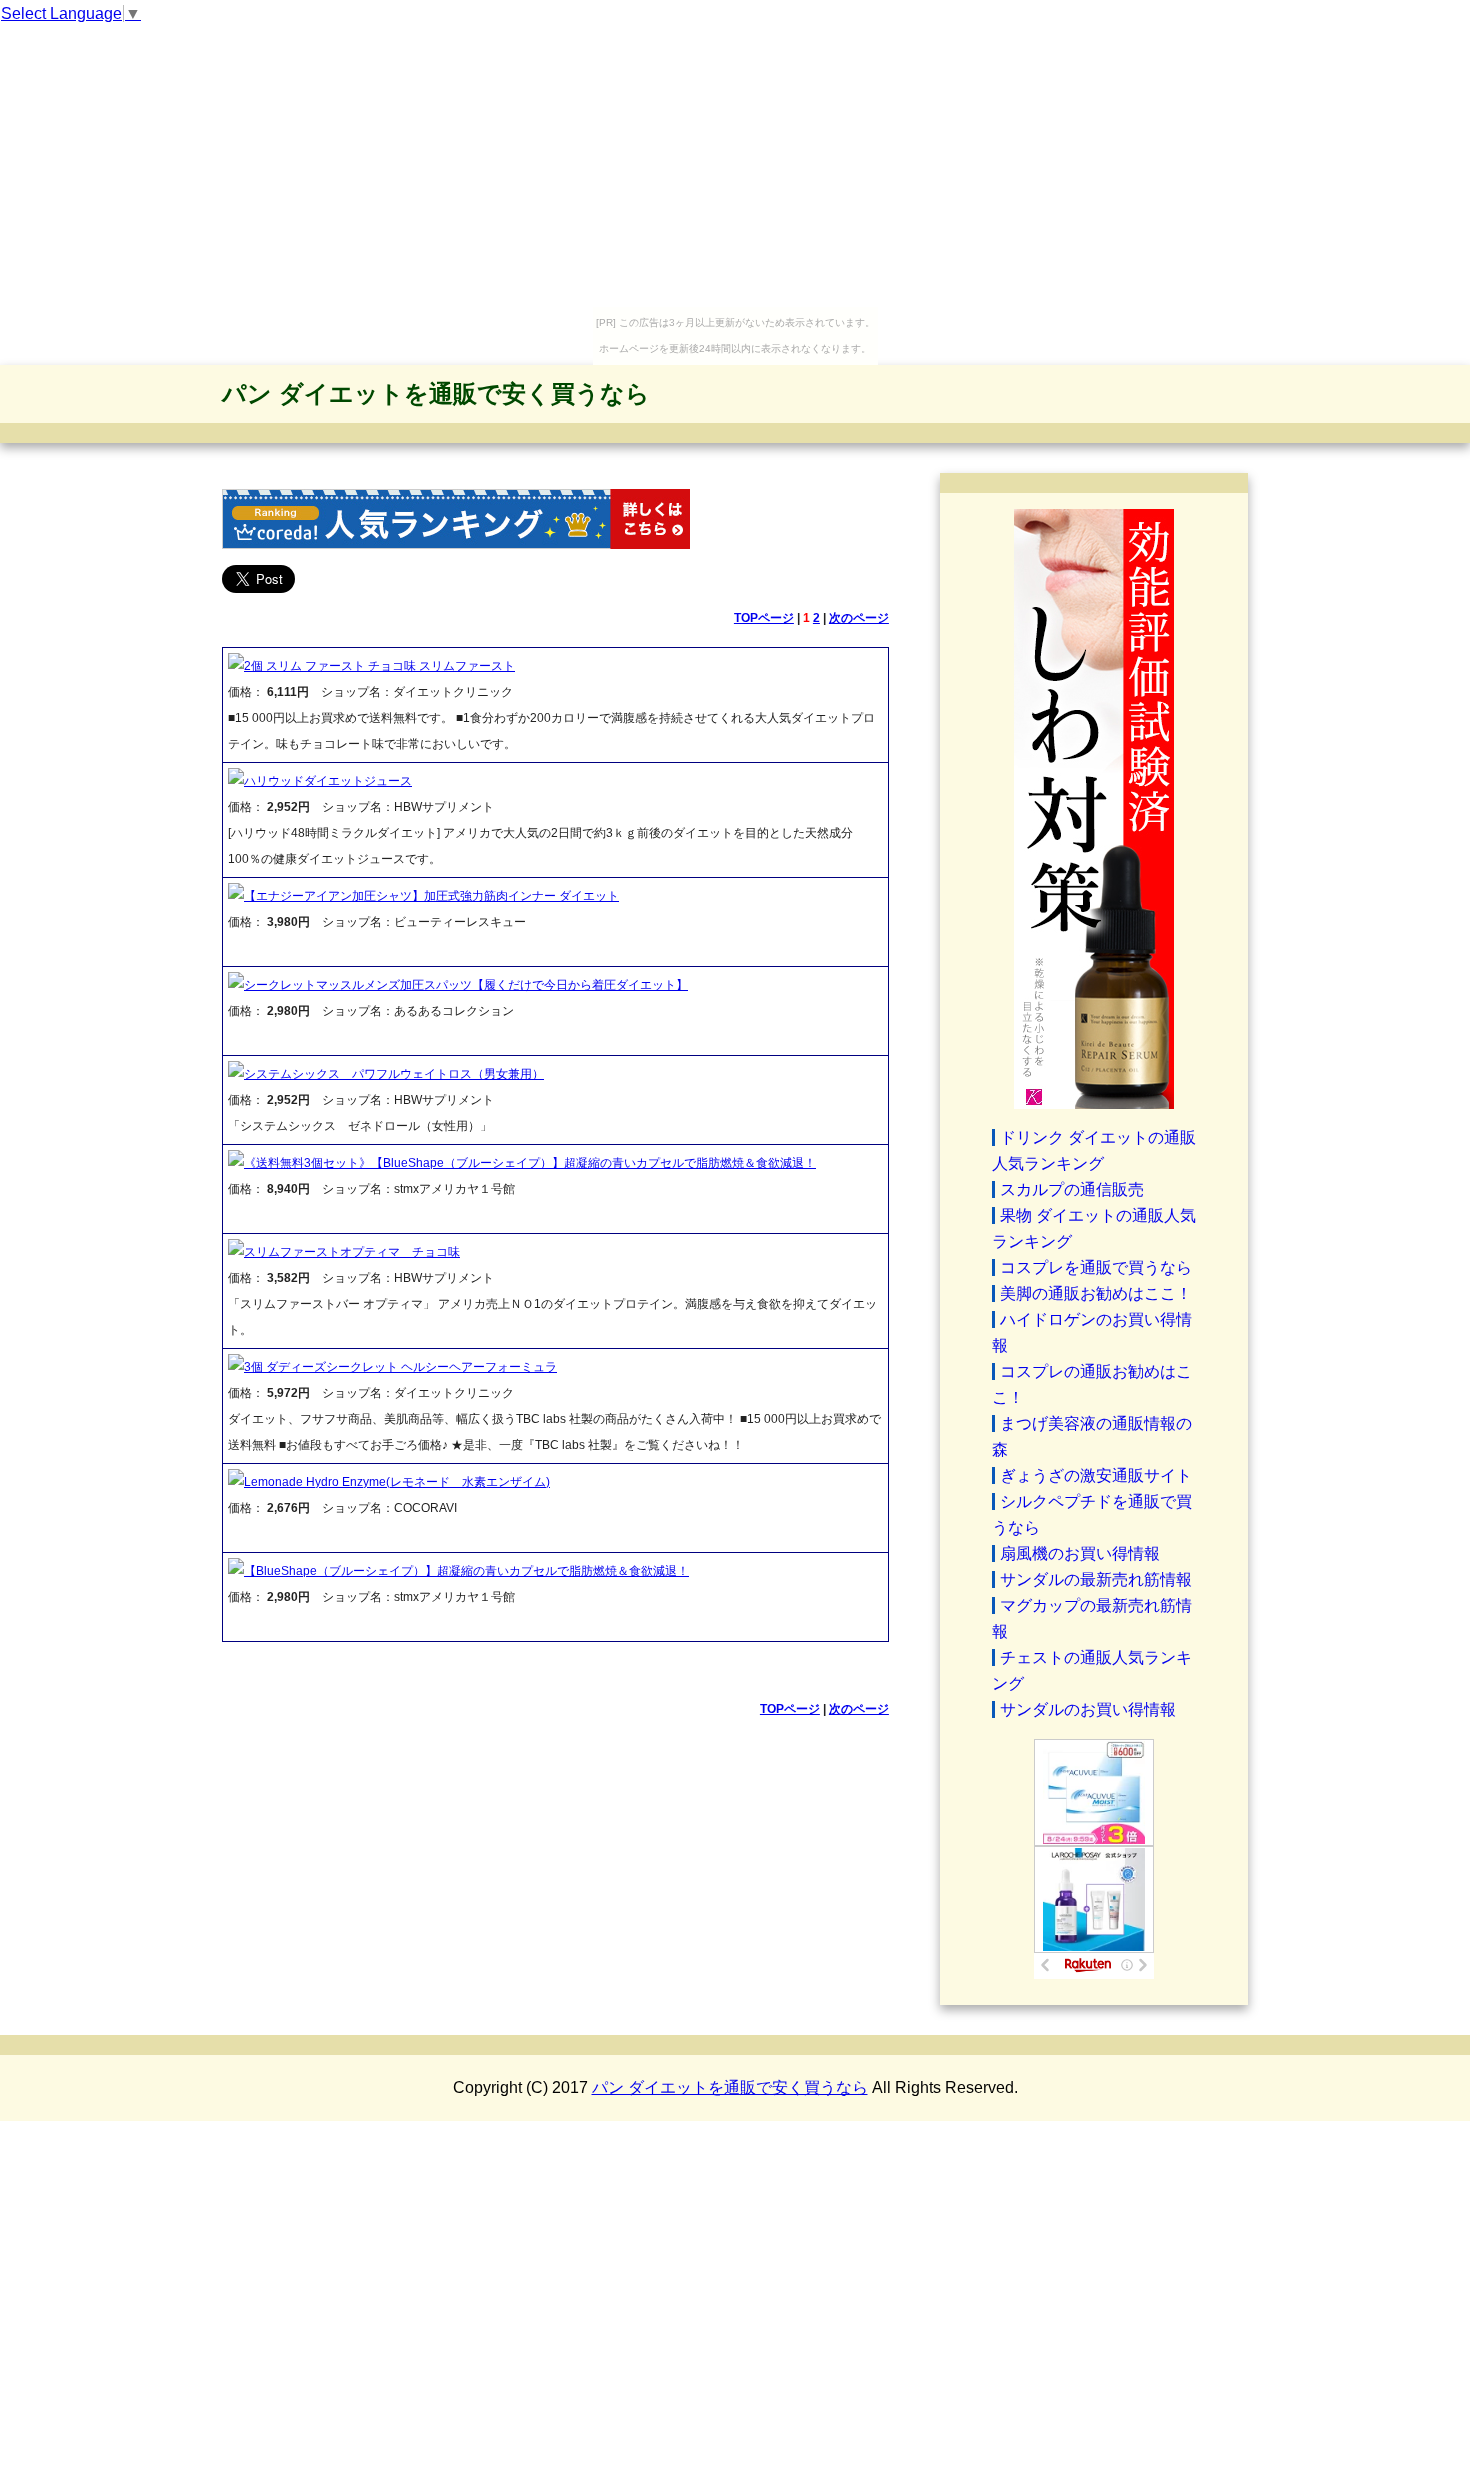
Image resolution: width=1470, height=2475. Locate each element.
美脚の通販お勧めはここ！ (1096, 1293)
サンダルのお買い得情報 (1088, 1709)
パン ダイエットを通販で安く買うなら (436, 393)
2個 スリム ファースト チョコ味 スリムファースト (379, 666)
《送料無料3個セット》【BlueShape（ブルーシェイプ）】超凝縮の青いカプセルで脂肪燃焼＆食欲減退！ (530, 1163)
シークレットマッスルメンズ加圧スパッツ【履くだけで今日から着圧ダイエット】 (466, 985)
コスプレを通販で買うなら (1096, 1267)
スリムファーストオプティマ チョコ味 (352, 1252)
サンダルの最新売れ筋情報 (1096, 1579)
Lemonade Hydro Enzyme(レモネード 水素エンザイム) (397, 1482)
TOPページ (764, 618)
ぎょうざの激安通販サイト (1096, 1475)
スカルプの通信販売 (1072, 1189)
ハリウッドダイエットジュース (328, 781)
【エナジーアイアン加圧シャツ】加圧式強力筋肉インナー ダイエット (431, 896)
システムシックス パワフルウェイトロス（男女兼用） (394, 1074)
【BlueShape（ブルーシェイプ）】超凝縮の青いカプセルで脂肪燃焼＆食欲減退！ (466, 1571)
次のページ (859, 618)
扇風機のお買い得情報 (1080, 1553)
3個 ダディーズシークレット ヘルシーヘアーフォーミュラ (400, 1367)
